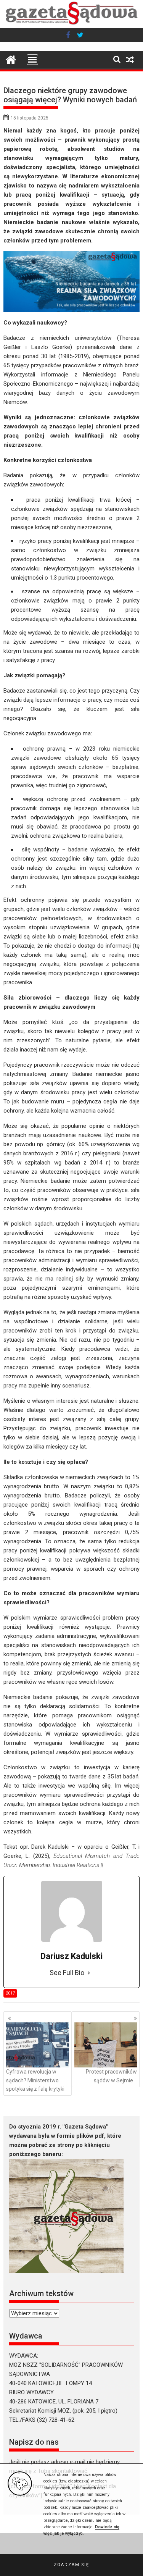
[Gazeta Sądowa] (72, 24)
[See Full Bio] (89, 1973)
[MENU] (32, 60)
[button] (71, 2565)
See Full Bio (67, 1973)
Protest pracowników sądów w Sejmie (111, 2076)
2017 (10, 1993)
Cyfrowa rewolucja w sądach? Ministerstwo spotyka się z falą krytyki (35, 2080)
